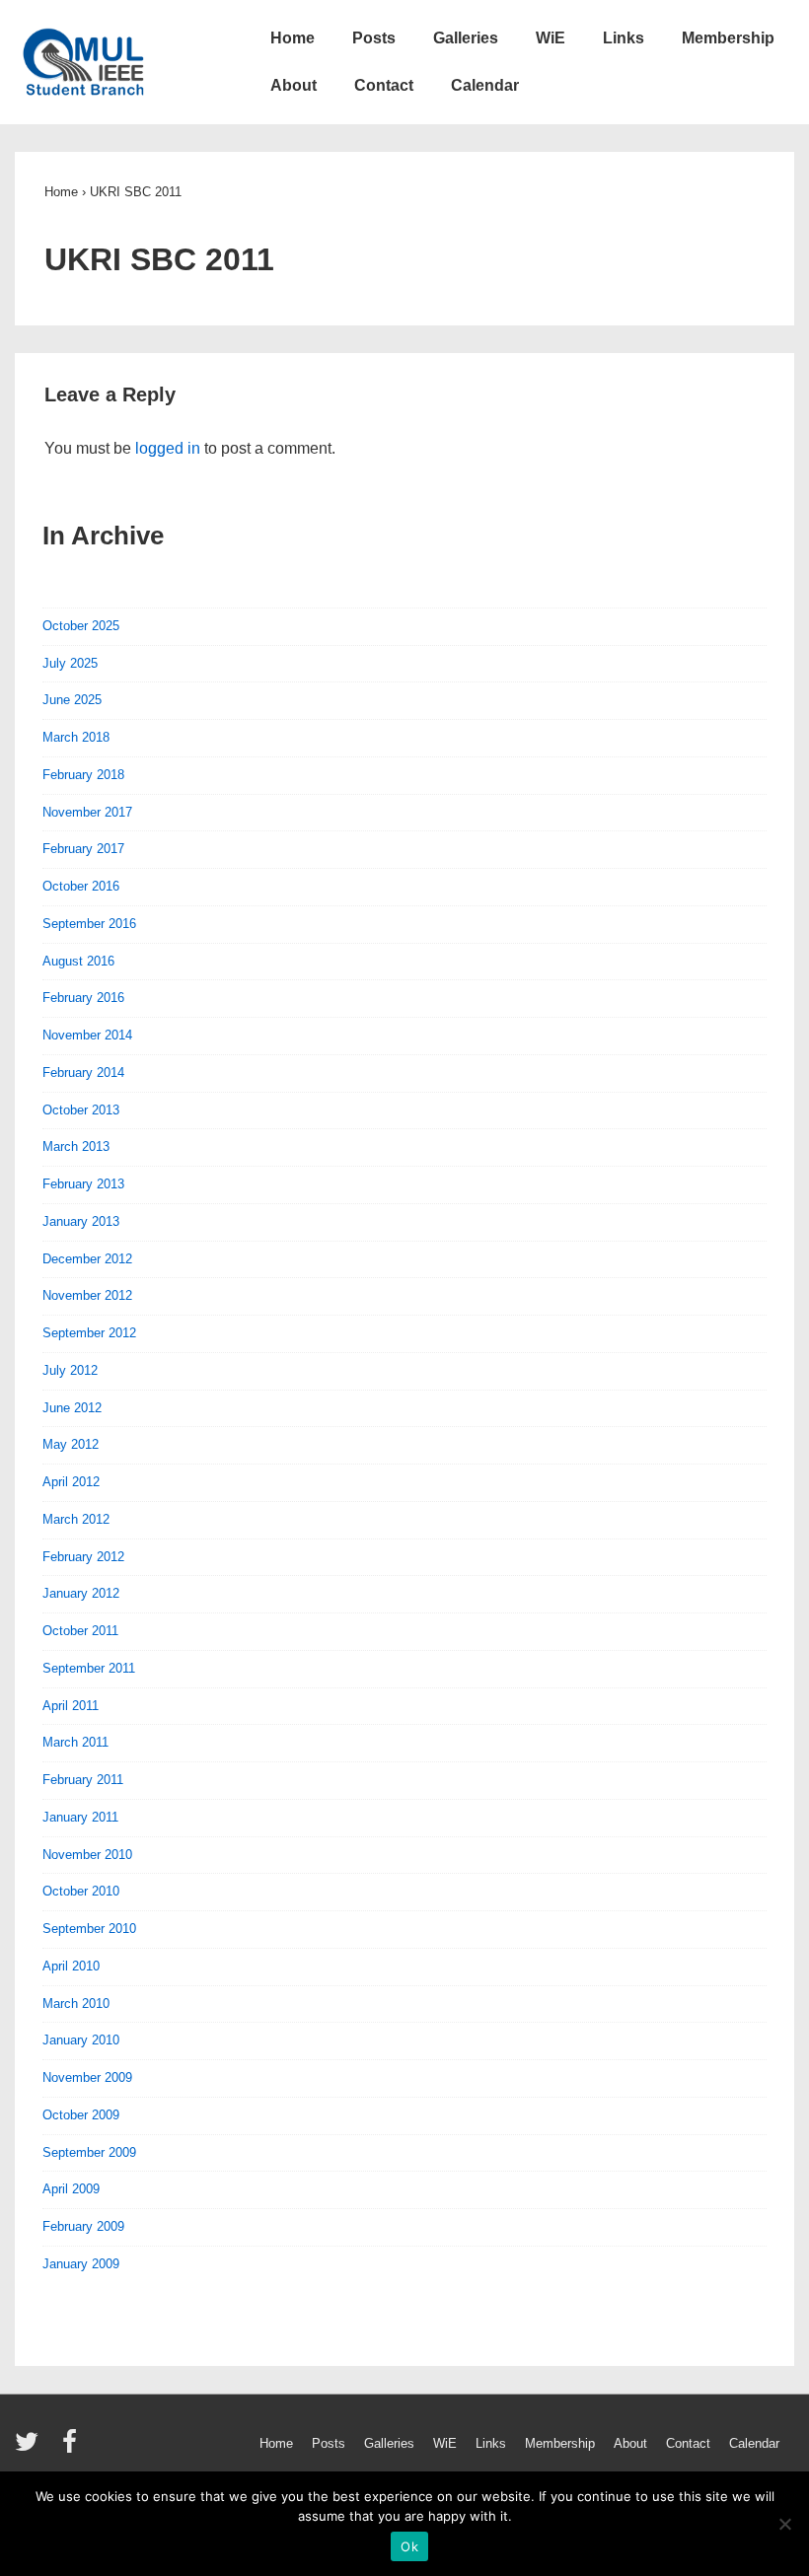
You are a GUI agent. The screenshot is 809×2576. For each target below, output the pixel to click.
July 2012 (70, 1370)
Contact (384, 85)
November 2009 (87, 2077)
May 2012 (71, 1444)
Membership (728, 38)
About (294, 85)
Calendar (485, 85)
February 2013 (83, 1184)
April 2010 (71, 1966)
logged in (168, 448)
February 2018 (83, 775)
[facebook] (72, 2448)
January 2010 (81, 2040)
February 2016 (83, 998)
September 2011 (89, 1668)
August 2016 (78, 961)
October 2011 (80, 1631)
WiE (551, 38)
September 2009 (89, 2152)
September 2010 (89, 1929)
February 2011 (83, 1780)
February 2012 (83, 1557)
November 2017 (87, 812)
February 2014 (83, 1073)
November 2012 (87, 1295)
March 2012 (76, 1519)
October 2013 (81, 1110)
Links (624, 38)
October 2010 (81, 1891)
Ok (409, 2546)
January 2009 (81, 2264)
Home (293, 38)
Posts (374, 38)
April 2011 (71, 1706)
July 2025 (70, 663)
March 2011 (75, 1742)
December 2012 (87, 1259)
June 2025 (72, 700)
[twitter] (31, 2448)
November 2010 (87, 1855)
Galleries (466, 38)
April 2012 (71, 1482)
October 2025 (81, 626)
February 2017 (83, 849)
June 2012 (72, 1408)
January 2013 (81, 1221)
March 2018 (76, 737)
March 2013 (76, 1146)
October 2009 (81, 2115)
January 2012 (81, 1593)
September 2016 (89, 924)
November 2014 (87, 1035)
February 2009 (83, 2226)
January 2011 (80, 1817)
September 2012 (89, 1333)
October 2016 (81, 886)
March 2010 (76, 2004)
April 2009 (71, 2189)
